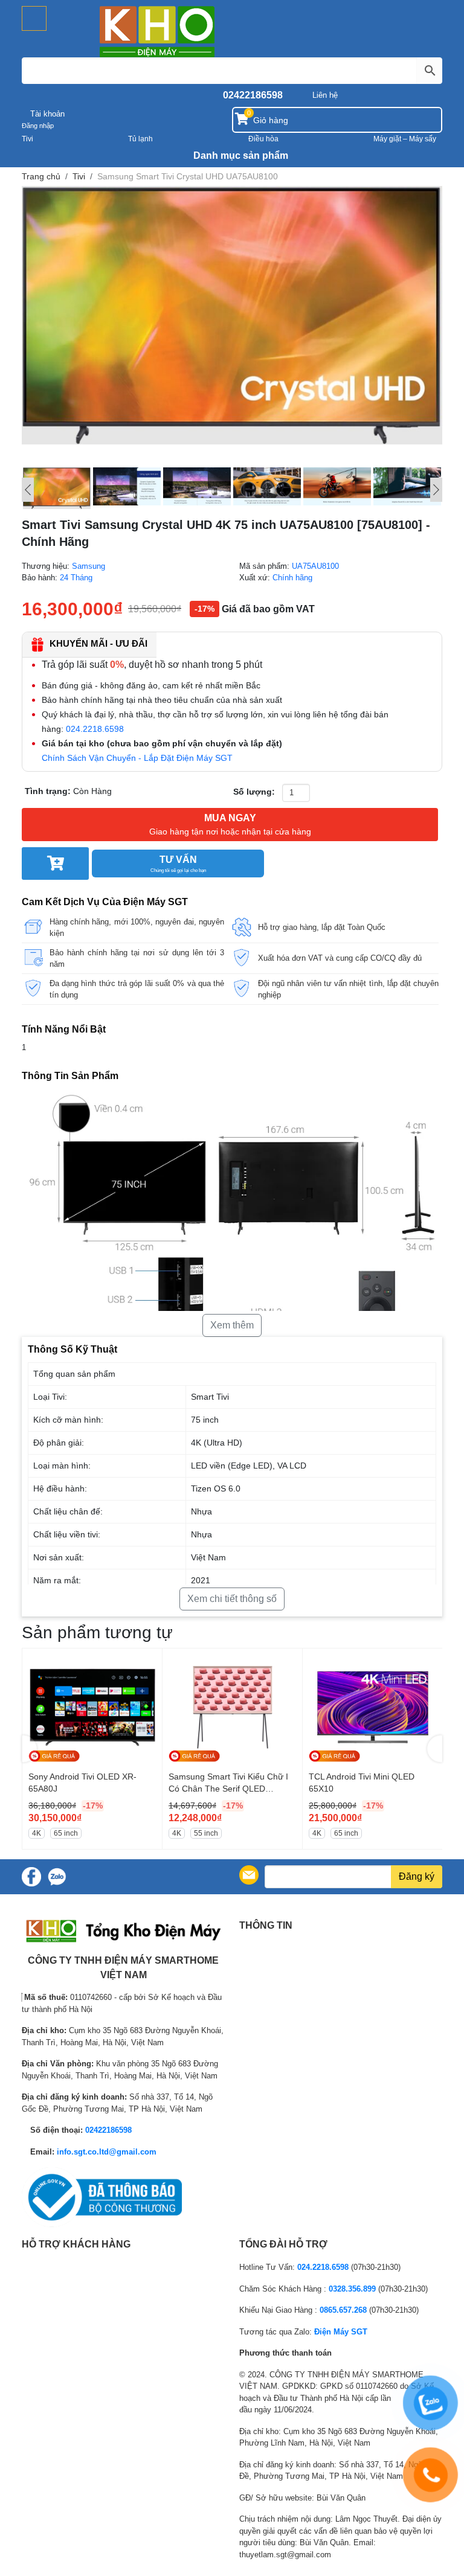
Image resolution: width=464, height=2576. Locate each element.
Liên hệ (325, 95)
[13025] (55, 863)
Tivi (27, 139)
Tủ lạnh (140, 139)
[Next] (436, 490)
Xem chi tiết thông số (232, 1599)
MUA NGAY (230, 825)
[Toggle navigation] (34, 18)
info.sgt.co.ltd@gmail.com (107, 2152)
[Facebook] (31, 1877)
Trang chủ (41, 176)
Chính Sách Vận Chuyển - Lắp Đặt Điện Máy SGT (137, 758)
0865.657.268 (343, 2310)
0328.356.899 (352, 2289)
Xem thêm (232, 1325)
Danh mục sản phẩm (240, 155)
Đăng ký (417, 1876)
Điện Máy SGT (341, 2332)
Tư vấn (178, 864)
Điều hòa (263, 139)
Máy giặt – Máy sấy (405, 139)
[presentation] (29, 1749)
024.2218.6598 (95, 729)
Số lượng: (254, 792)
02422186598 (253, 95)
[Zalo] (57, 1877)
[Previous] (28, 490)
